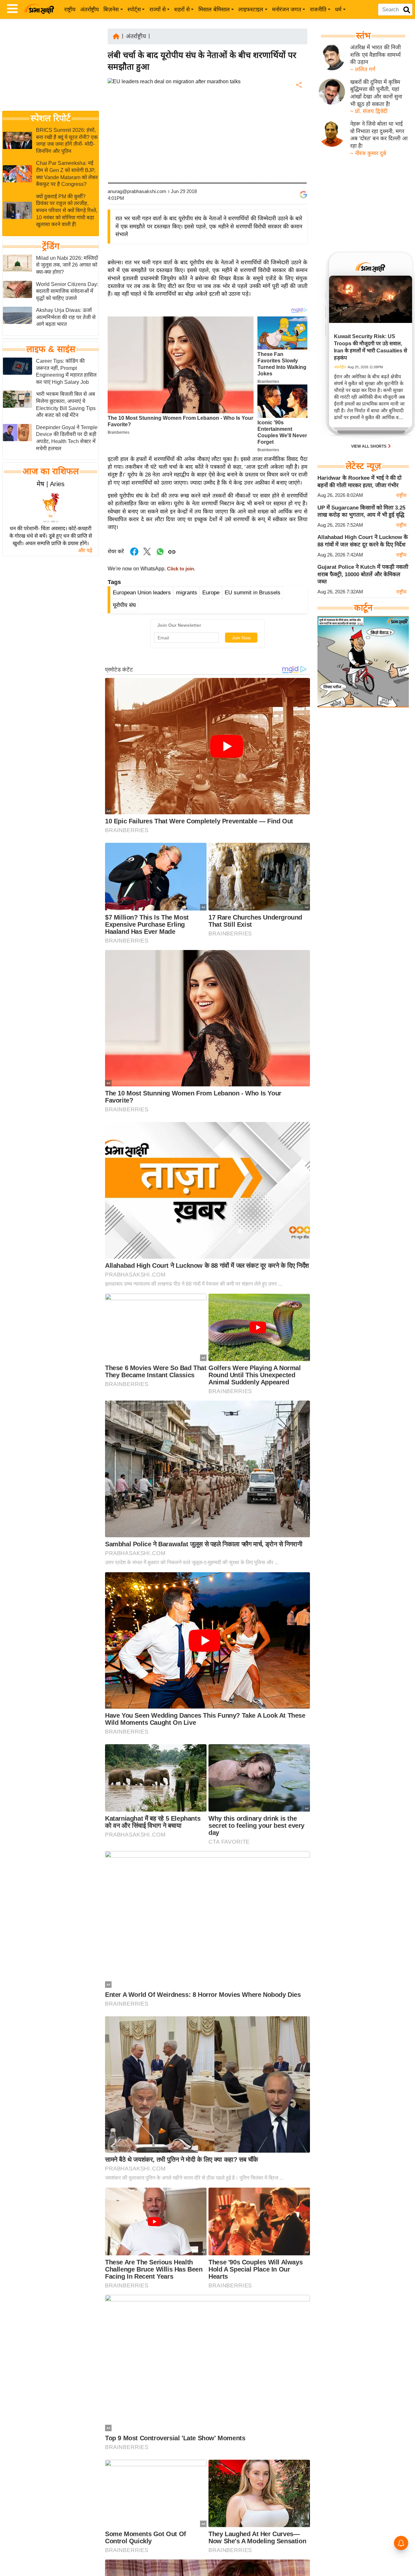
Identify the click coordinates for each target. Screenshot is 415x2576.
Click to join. (180, 569)
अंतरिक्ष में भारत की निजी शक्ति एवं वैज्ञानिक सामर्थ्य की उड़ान (375, 55)
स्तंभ (363, 36)
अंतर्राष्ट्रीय (89, 10)
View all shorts (369, 446)
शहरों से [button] (182, 10)
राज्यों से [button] (158, 10)
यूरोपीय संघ (124, 605)
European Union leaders (142, 593)
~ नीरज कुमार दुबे (368, 153)
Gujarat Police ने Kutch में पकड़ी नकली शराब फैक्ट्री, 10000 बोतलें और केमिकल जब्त (363, 574)
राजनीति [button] (318, 10)
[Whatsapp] (160, 555)
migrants (187, 593)
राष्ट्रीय (70, 10)
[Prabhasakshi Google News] (303, 195)
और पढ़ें (85, 550)
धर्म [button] (338, 10)
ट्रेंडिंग (51, 246)
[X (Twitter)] (298, 119)
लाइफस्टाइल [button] (251, 10)
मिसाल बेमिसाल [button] (214, 10)
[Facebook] (298, 105)
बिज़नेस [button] (111, 10)
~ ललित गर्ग (363, 69)
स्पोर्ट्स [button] (134, 10)
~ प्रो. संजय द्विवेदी (369, 111)
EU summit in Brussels (253, 593)
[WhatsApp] (298, 133)
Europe (211, 593)
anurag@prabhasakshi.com (137, 191)
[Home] (116, 36)
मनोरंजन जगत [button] (287, 10)
